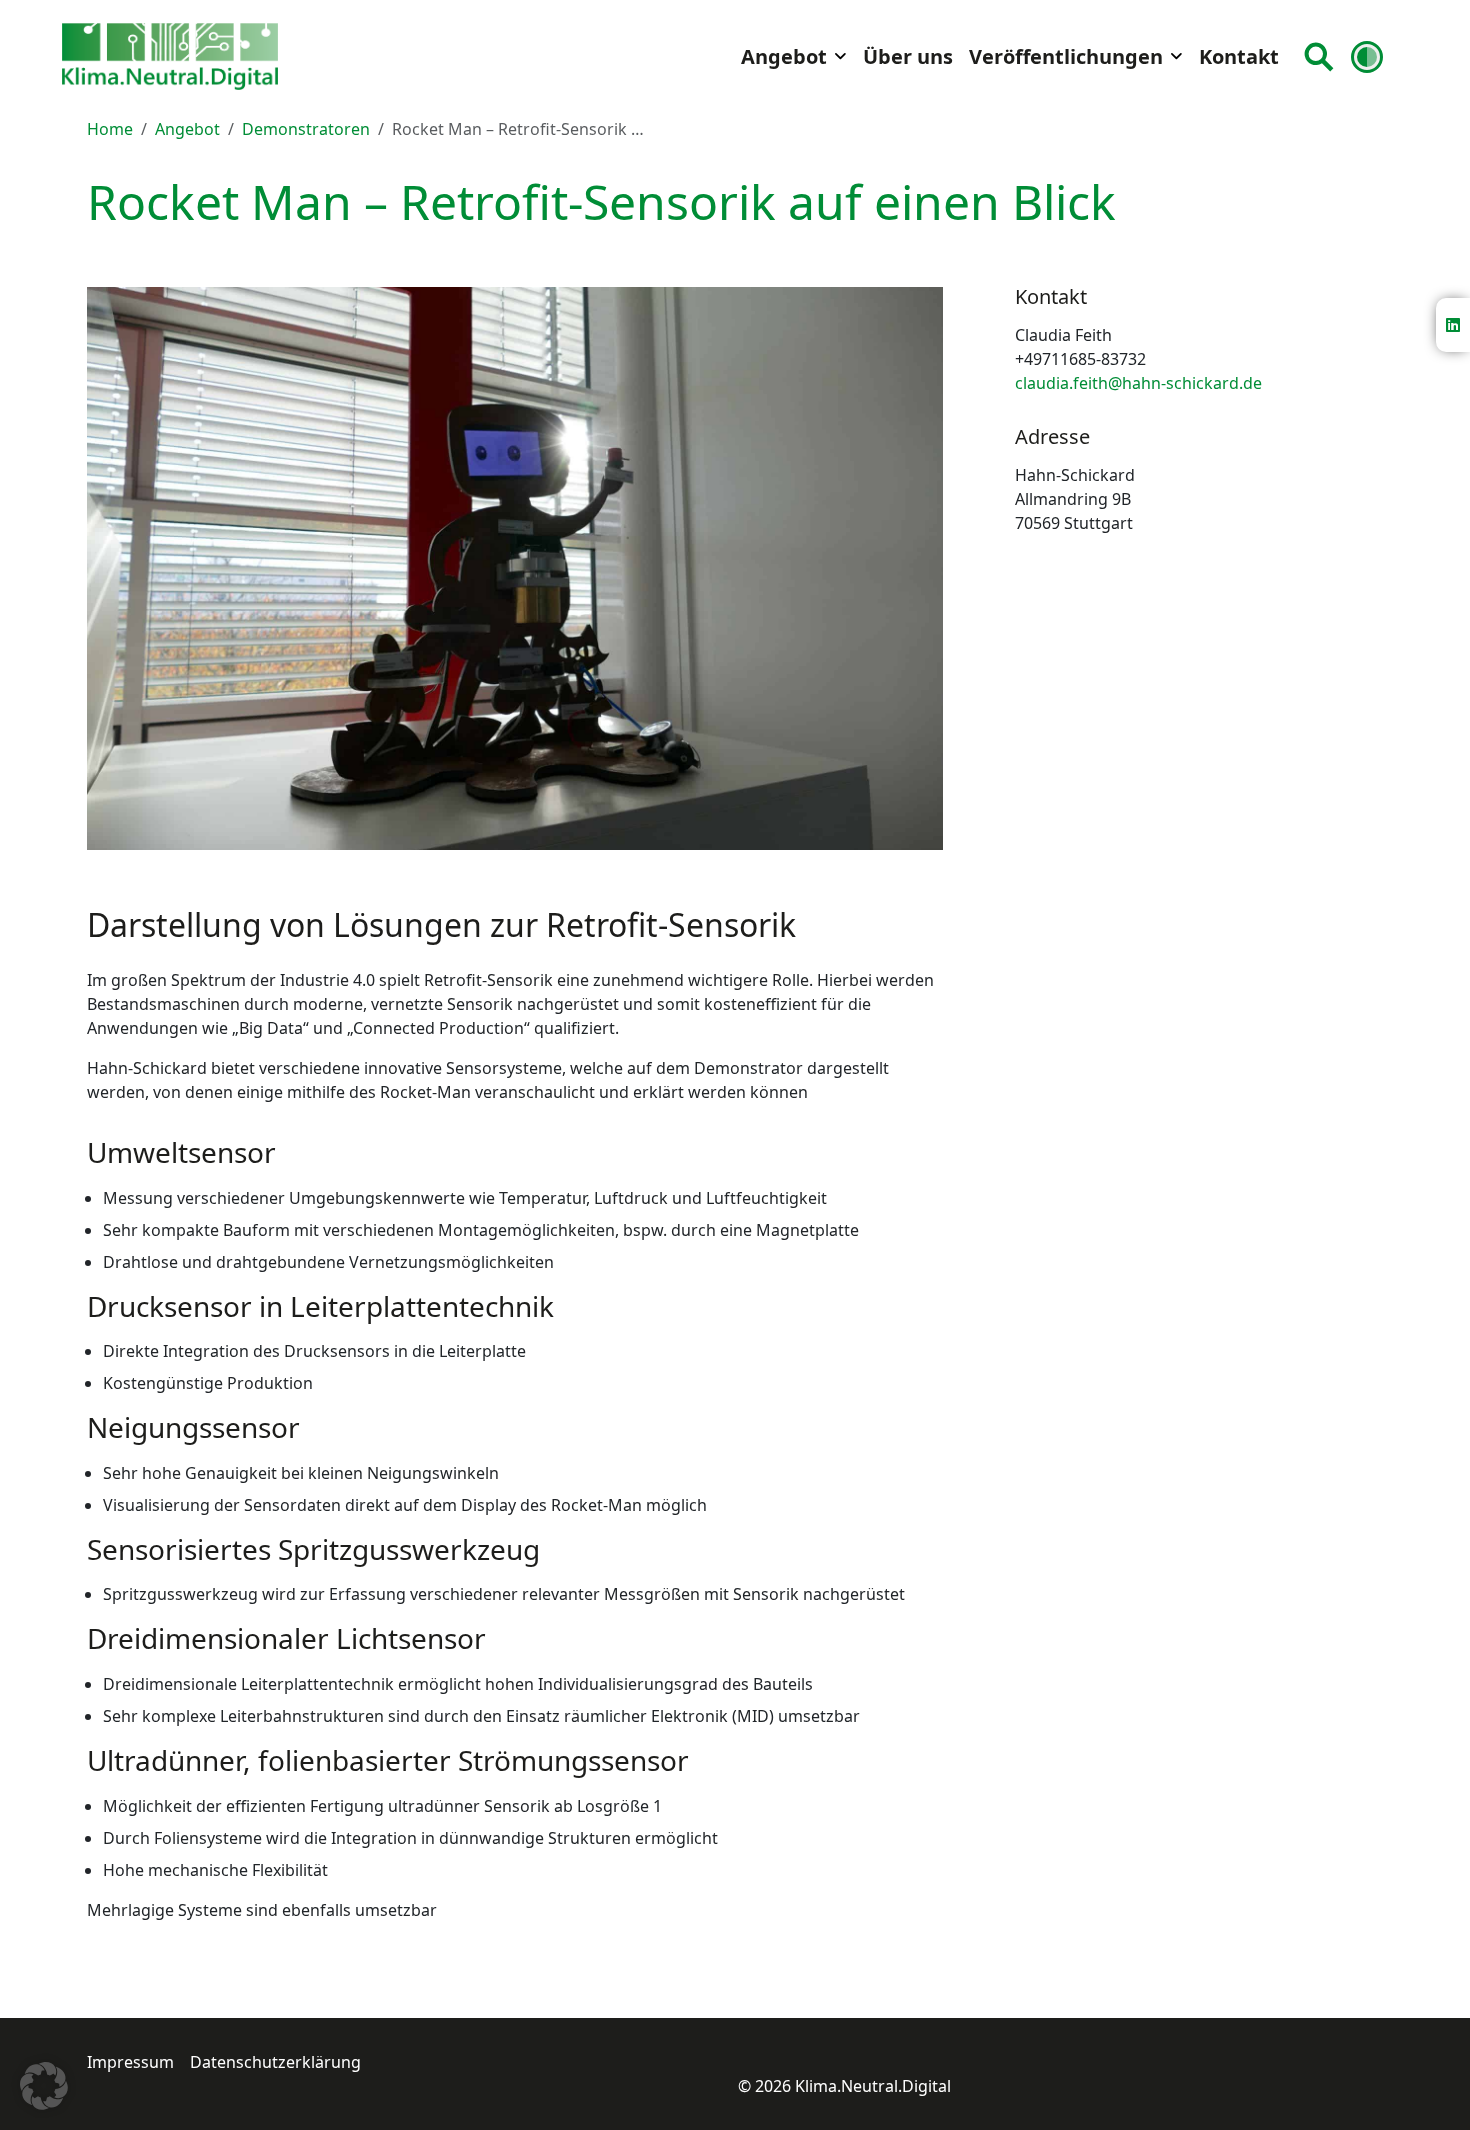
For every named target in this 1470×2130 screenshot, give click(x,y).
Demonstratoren (306, 129)
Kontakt (1239, 56)
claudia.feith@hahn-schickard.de (1138, 383)
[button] (44, 2086)
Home (110, 129)
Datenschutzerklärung (275, 2062)
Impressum (130, 2062)
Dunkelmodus (1371, 56)
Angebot (784, 56)
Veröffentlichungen (1066, 56)
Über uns (908, 56)
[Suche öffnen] (1319, 57)
